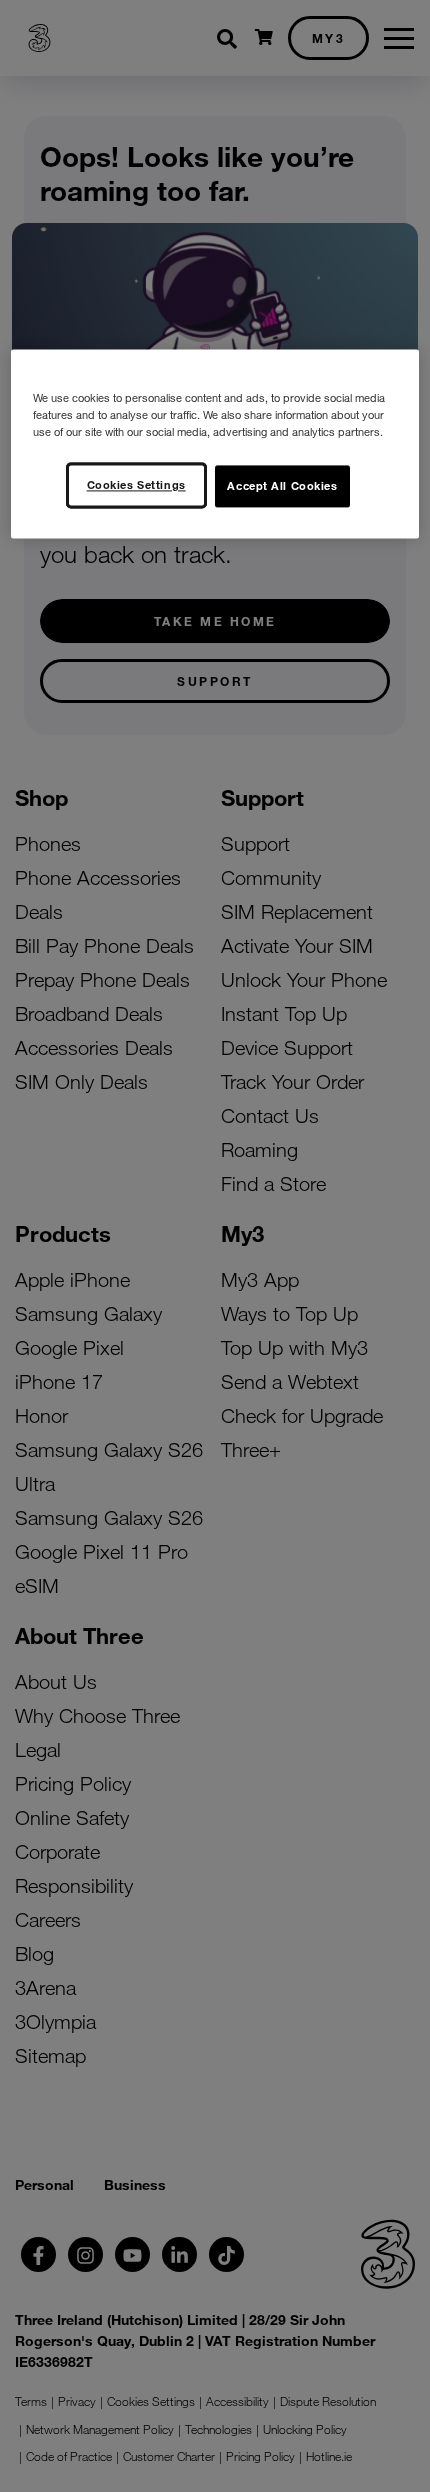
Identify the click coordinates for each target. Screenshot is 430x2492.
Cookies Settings (136, 484)
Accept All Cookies (282, 485)
